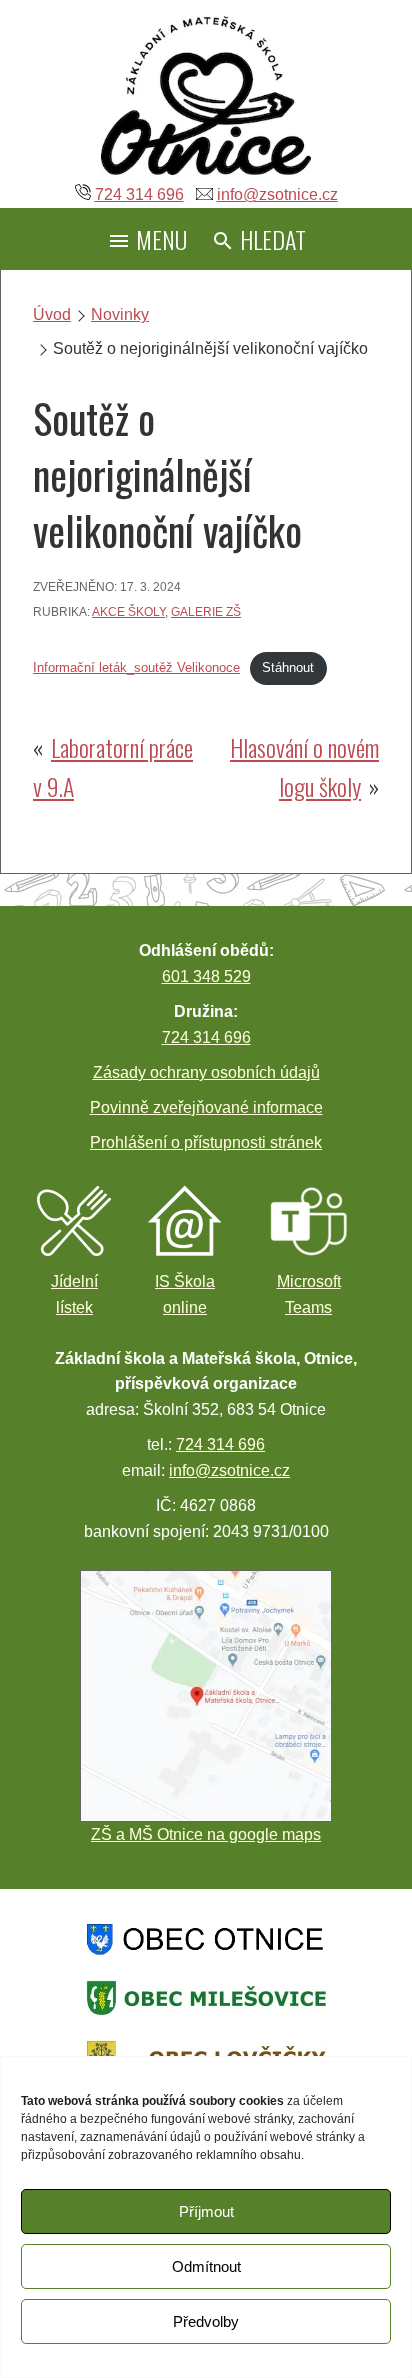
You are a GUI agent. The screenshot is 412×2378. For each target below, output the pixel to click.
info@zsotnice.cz (277, 194)
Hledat (270, 239)
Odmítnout (206, 2266)
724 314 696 (139, 194)
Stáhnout (288, 667)
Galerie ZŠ (206, 612)
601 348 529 (206, 976)
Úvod (52, 314)
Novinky (120, 314)
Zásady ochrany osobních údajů (206, 1072)
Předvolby (206, 2321)
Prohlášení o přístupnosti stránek (206, 1142)
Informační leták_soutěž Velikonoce (136, 667)
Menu (159, 239)
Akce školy (128, 612)
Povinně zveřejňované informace (206, 1107)
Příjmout (206, 2211)
